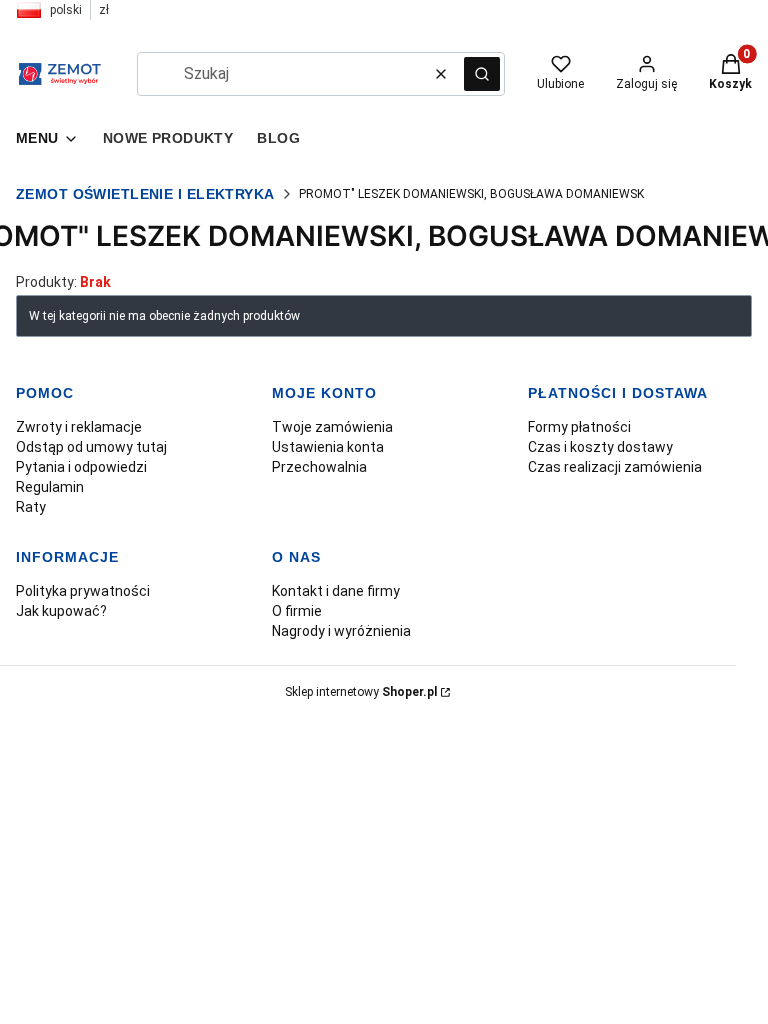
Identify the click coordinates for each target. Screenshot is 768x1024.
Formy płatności (579, 427)
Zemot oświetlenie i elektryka (145, 194)
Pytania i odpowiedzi (81, 467)
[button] (482, 74)
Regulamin (50, 487)
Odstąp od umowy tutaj (91, 447)
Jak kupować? (61, 611)
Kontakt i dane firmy (336, 591)
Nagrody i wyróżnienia (341, 631)
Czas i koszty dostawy (600, 447)
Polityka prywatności (83, 591)
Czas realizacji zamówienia (615, 467)
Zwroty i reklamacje (79, 427)
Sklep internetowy (361, 692)
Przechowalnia (319, 467)
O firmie (297, 611)
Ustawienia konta (328, 447)
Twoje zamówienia (332, 427)
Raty (31, 507)
